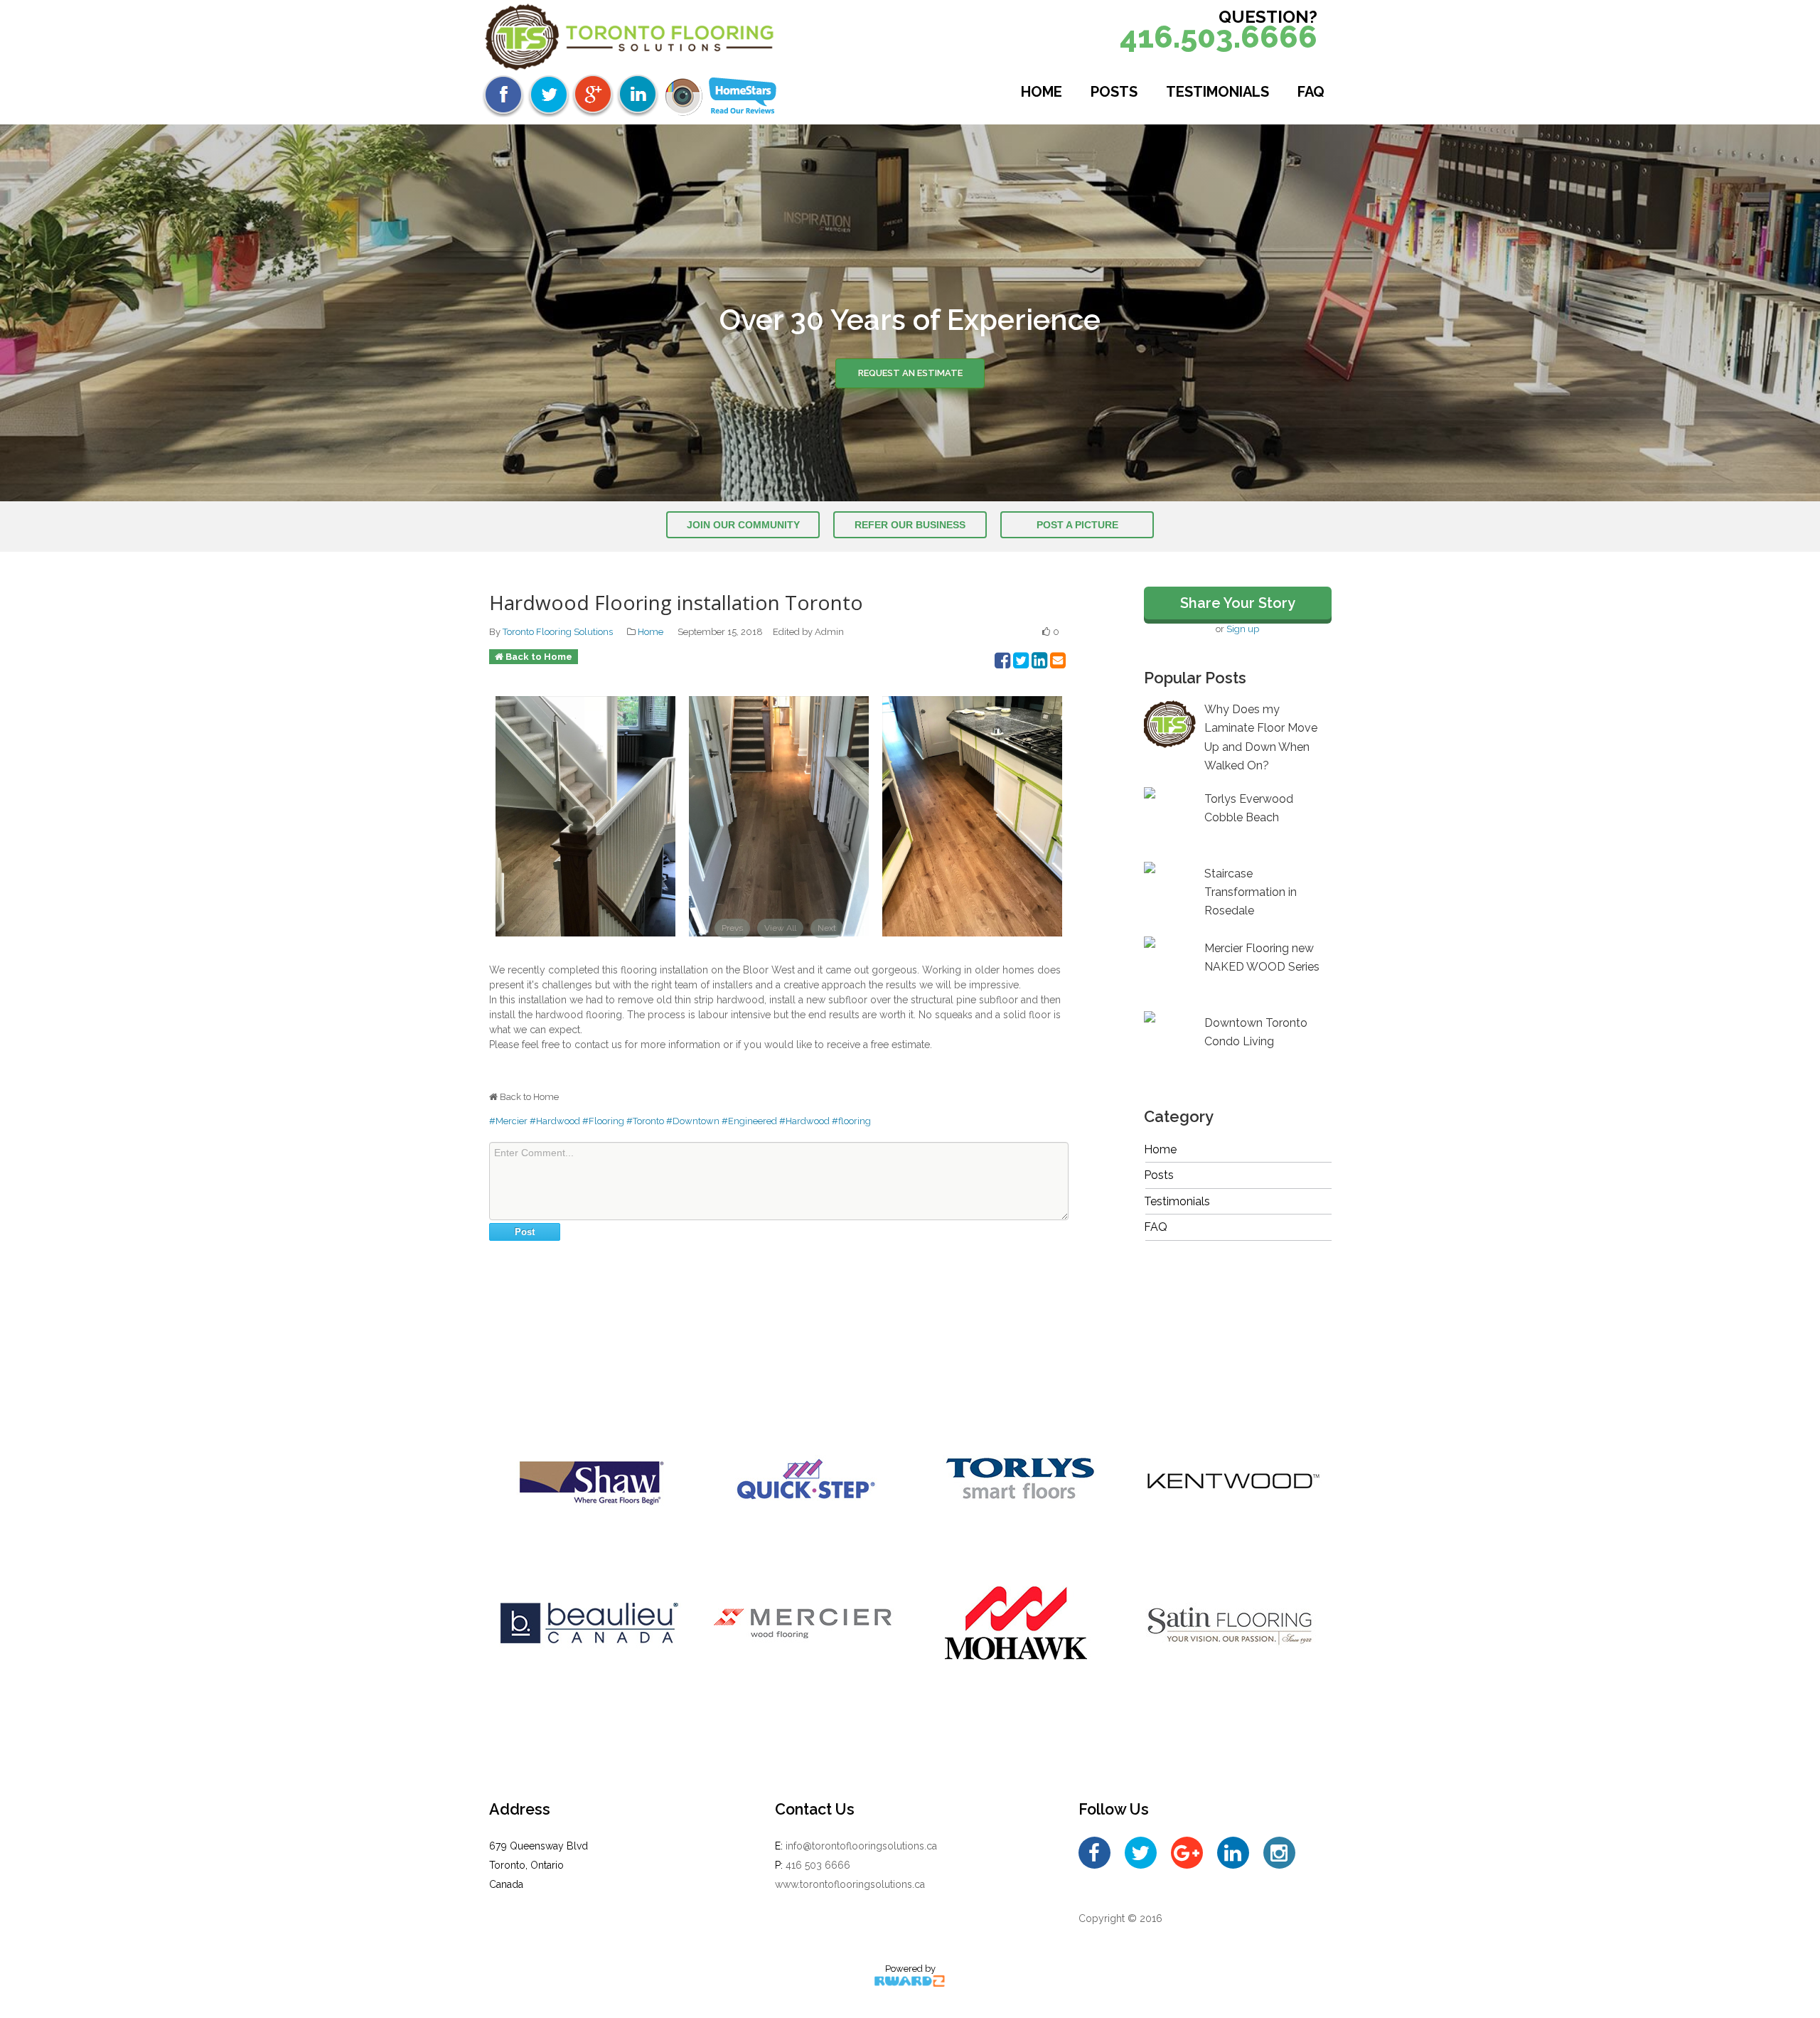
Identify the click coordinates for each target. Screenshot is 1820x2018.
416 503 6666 (818, 1865)
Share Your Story (1238, 603)
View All (780, 928)
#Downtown (693, 1121)
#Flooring (603, 1121)
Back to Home (539, 657)
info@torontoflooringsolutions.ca (861, 1846)
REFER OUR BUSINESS (910, 525)
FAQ (1311, 92)
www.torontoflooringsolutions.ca (850, 1884)
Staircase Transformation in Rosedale (1251, 892)
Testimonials (1217, 92)
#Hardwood (555, 1121)
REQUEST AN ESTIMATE (910, 373)
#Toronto (645, 1121)
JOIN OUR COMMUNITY (743, 525)
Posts (1114, 92)
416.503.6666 (1219, 37)
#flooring (851, 1121)
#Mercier (508, 1121)
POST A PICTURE (1077, 525)
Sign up (1243, 629)
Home (1042, 92)
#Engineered (749, 1121)
